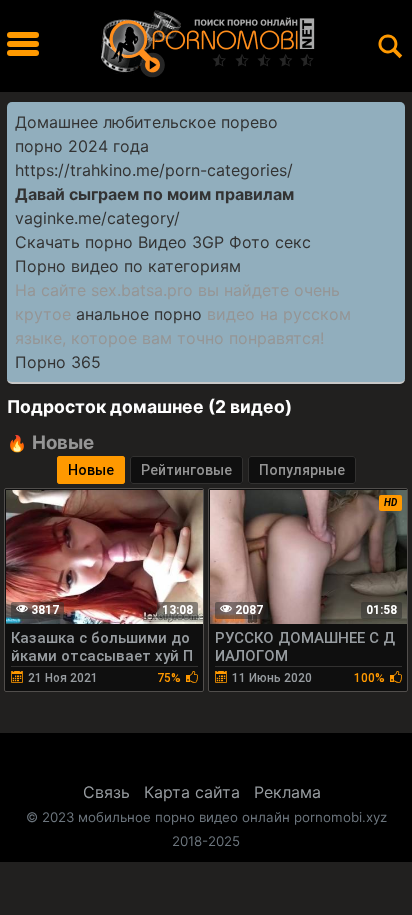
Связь (106, 792)
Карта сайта (192, 792)
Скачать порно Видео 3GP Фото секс (163, 242)
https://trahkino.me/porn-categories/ (154, 170)
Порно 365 (58, 362)
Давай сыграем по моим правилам (154, 194)
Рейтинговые (186, 470)
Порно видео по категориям (128, 266)
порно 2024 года (82, 146)
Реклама (287, 792)
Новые (91, 470)
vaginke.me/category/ (97, 218)
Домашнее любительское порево (146, 122)
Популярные (302, 470)
